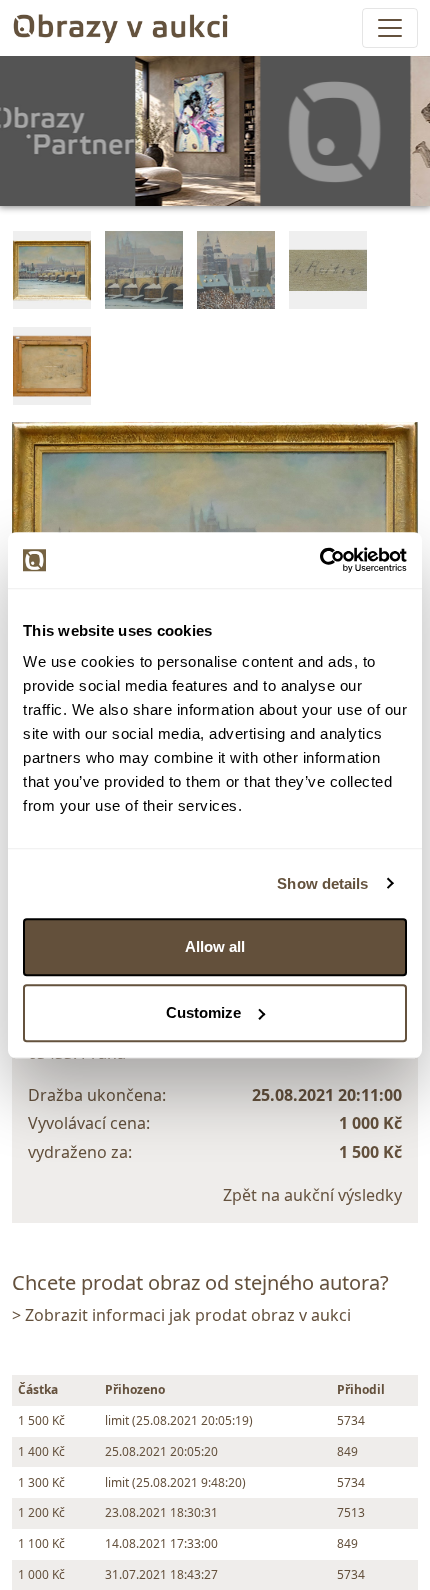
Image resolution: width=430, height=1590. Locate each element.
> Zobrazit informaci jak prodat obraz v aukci (181, 1315)
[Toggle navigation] (390, 28)
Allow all (215, 946)
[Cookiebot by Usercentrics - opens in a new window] (319, 560)
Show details (322, 883)
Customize (203, 1012)
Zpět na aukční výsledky (312, 1195)
